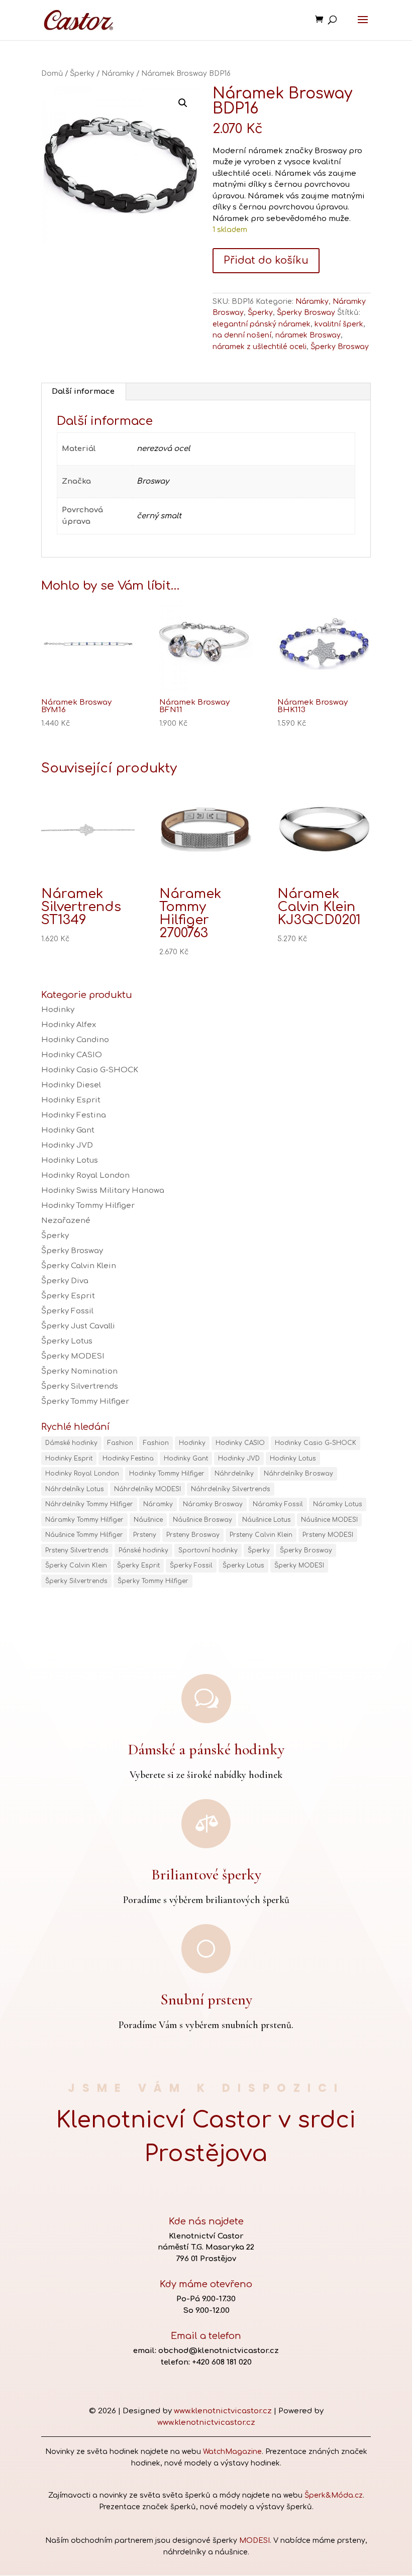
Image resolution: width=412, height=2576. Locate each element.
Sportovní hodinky (208, 1550)
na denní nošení (242, 335)
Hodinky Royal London (85, 1175)
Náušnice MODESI (329, 1520)
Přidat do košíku (266, 260)
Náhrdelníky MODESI (147, 1489)
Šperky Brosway (306, 313)
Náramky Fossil (278, 1504)
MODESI (254, 2541)
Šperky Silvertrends (80, 1386)
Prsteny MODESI (328, 1535)
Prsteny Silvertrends (77, 1550)
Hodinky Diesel (71, 1085)
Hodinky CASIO (72, 1055)
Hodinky (58, 1010)
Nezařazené (66, 1221)
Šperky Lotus (67, 1341)
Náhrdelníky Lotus (75, 1489)
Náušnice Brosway (202, 1520)
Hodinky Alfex (69, 1025)
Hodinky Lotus (70, 1160)
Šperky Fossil (67, 1311)
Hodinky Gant (68, 1130)
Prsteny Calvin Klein (261, 1535)
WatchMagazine (232, 2452)
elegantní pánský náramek (262, 324)
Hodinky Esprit (71, 1100)
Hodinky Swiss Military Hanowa (103, 1191)
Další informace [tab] (83, 391)
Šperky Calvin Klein (79, 1266)
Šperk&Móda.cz (334, 2495)
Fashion (120, 1443)
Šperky (82, 74)
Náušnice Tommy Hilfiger (84, 1535)
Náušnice (148, 1520)
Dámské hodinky (71, 1443)
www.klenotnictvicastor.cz (223, 2411)
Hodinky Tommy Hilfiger (88, 1206)
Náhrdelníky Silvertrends (231, 1489)
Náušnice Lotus (267, 1520)
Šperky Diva (65, 1281)
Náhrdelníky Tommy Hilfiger (89, 1504)
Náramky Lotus (338, 1504)
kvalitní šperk (339, 324)
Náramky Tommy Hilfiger (84, 1520)
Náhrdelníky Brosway (298, 1474)
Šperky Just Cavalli (78, 1326)
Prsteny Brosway (193, 1535)
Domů (52, 74)
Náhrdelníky (234, 1474)
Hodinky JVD (67, 1145)
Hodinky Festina (74, 1115)
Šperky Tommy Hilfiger (85, 1402)
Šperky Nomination (79, 1371)
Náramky (118, 74)
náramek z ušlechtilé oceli (260, 347)
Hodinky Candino (75, 1040)
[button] (183, 103)
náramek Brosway (308, 335)
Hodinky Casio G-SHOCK (90, 1070)
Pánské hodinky (143, 1550)
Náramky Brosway (213, 1504)
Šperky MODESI (73, 1356)
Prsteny (145, 1535)
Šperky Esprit (68, 1296)
